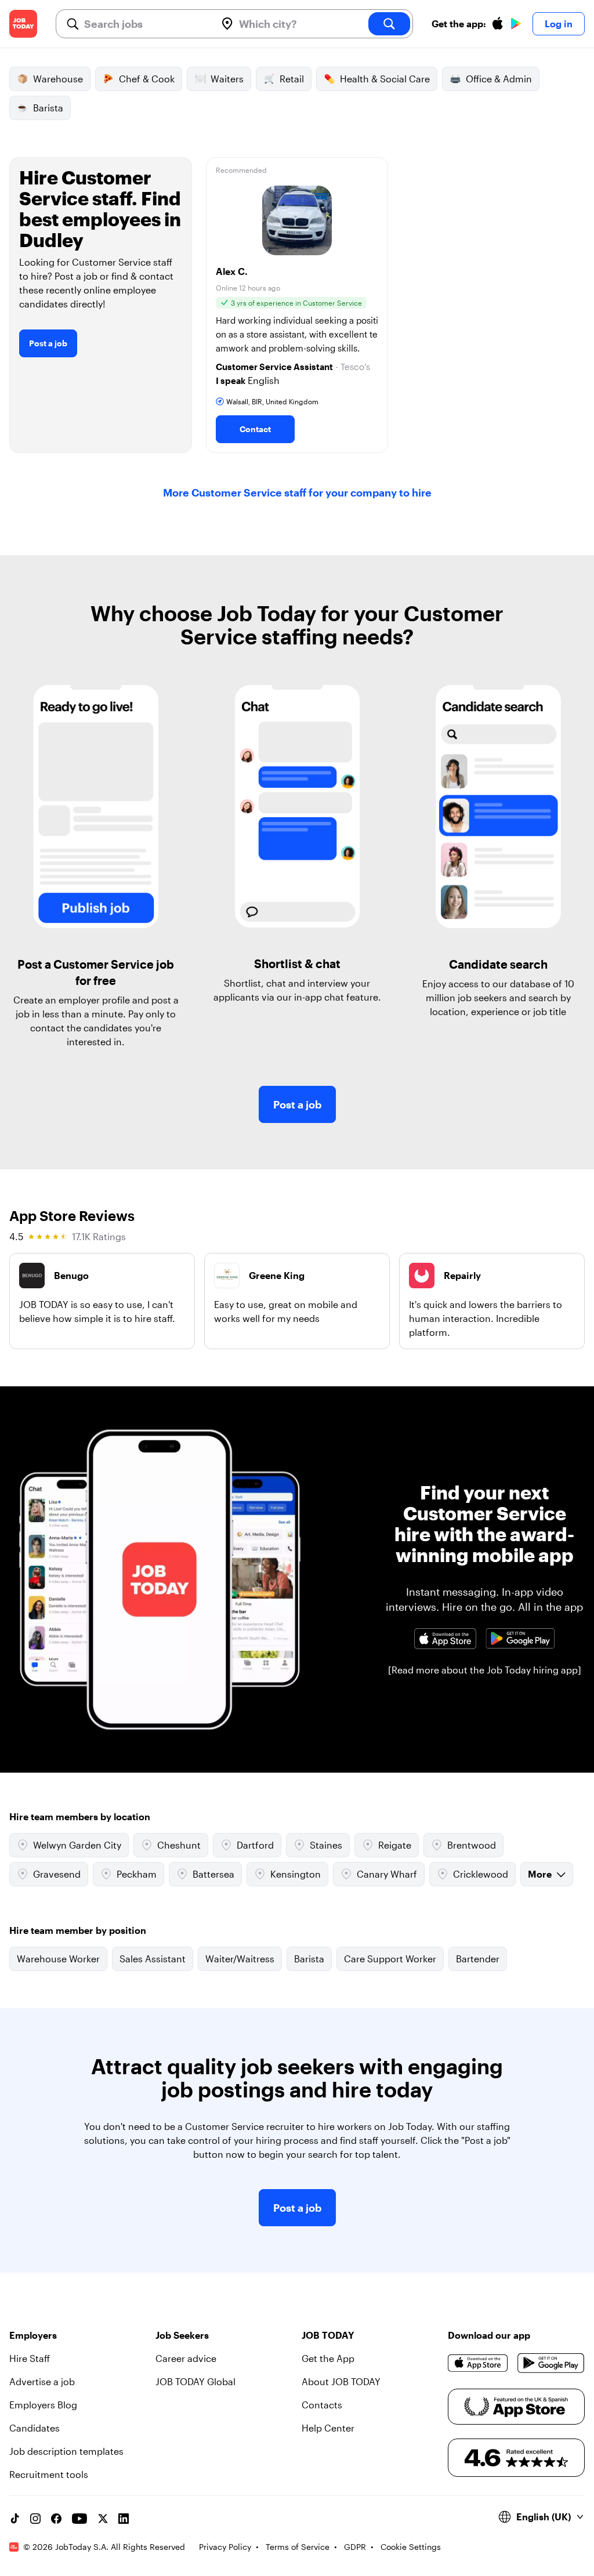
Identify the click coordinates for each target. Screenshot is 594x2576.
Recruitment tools (49, 2474)
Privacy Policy (225, 2547)
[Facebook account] (56, 2519)
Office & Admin (499, 79)
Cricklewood (481, 1874)
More (540, 1874)
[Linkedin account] (124, 2519)
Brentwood (472, 1845)
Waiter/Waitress (240, 1959)
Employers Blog (43, 2405)
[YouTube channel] (79, 2519)
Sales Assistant (153, 1959)
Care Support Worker (390, 1959)
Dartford (255, 1845)
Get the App (328, 2358)
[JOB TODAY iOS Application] (445, 1638)
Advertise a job (42, 2381)
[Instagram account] (35, 2519)
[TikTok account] (15, 2519)
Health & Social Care (385, 79)
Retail (292, 79)
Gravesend (57, 1874)
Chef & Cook (147, 79)
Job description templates (66, 2451)
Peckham (137, 1874)
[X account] (103, 2519)
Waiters (227, 79)
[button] (297, 305)
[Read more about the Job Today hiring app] (485, 1670)
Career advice (186, 2358)
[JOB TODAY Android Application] (520, 1638)
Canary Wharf (387, 1874)
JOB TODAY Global (195, 2381)
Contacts (322, 2405)
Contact (255, 429)
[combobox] (145, 24)
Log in (559, 23)
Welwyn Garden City (77, 1845)
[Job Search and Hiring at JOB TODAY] (23, 24)
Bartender (478, 1959)
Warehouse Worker (58, 1959)
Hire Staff (30, 2358)
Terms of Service (298, 2547)
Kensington (296, 1874)
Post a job (48, 343)
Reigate (395, 1845)
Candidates (35, 2428)
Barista (48, 108)
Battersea (213, 1874)
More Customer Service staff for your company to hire (297, 492)
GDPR (355, 2547)
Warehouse (58, 79)
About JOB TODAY (341, 2381)
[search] (389, 24)
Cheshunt (179, 1845)
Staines (326, 1845)
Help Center (328, 2428)
